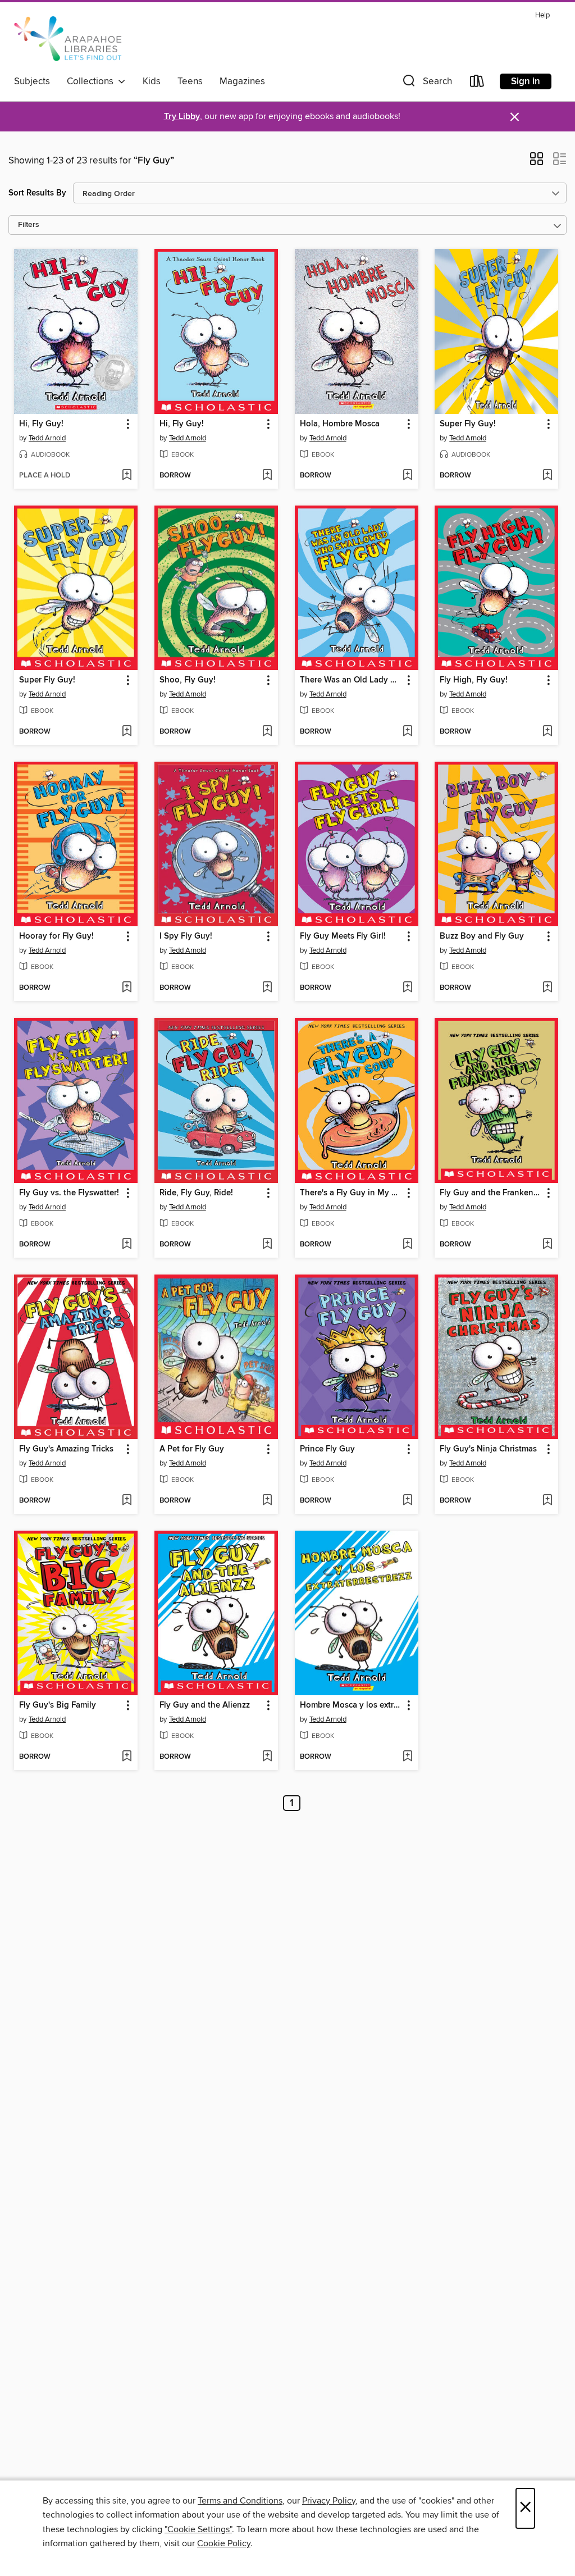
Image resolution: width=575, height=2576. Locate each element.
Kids (152, 81)
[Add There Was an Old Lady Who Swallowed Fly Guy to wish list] (407, 732)
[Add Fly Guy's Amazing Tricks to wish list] (127, 1501)
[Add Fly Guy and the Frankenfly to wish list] (547, 1245)
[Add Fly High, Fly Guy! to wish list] (547, 732)
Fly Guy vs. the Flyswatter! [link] (69, 1193)
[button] (426, 83)
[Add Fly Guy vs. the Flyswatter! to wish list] (127, 1245)
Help (542, 15)
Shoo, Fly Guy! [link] (188, 680)
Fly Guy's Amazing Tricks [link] (66, 1449)
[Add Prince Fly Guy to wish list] (407, 1501)
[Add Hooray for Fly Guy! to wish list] (127, 988)
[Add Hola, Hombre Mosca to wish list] (407, 476)
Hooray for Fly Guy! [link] (56, 936)
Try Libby (182, 117)
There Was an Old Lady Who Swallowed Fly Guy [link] (351, 680)
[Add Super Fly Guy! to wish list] (547, 476)
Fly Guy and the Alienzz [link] (205, 1705)
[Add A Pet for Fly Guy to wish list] (267, 1501)
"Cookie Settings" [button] (198, 2529)
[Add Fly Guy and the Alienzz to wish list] (267, 1757)
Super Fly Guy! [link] (468, 424)
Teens (190, 81)
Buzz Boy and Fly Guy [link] (482, 936)
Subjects (32, 81)
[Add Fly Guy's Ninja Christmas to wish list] (547, 1501)
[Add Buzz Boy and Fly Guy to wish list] (547, 988)
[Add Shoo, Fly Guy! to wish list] (267, 732)
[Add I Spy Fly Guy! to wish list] (267, 988)
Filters (29, 225)
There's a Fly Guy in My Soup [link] (351, 1193)
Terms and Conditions (240, 2501)
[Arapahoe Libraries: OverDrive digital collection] (72, 39)
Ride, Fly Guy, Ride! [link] (196, 1193)
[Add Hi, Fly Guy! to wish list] (127, 476)
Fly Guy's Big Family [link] (58, 1705)
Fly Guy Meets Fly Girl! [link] (343, 936)
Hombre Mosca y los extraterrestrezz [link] (351, 1705)
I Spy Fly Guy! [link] (186, 936)
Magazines (242, 81)
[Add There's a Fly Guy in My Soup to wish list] (407, 1245)
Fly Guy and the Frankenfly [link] (491, 1193)
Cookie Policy (224, 2543)
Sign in (526, 81)
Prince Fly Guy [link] (327, 1449)
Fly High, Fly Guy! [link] (474, 680)
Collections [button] (92, 81)
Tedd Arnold (47, 438)
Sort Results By (37, 193)
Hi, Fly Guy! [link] (41, 424)
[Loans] (477, 83)
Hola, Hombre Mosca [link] (340, 424)
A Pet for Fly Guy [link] (192, 1449)
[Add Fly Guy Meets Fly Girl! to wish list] (407, 988)
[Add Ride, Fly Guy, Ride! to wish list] (267, 1245)
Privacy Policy (329, 2501)
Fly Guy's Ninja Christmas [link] (488, 1449)
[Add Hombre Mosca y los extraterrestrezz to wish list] (407, 1757)
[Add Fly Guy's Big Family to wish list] (127, 1757)
